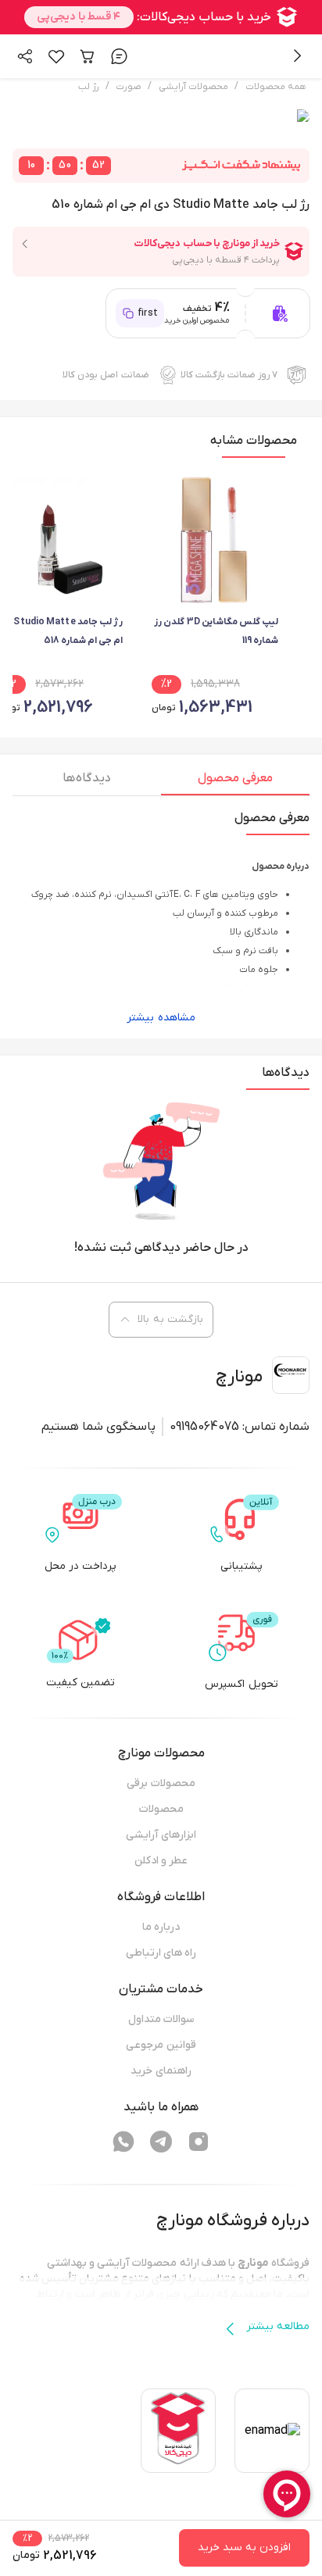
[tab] (235, 782)
